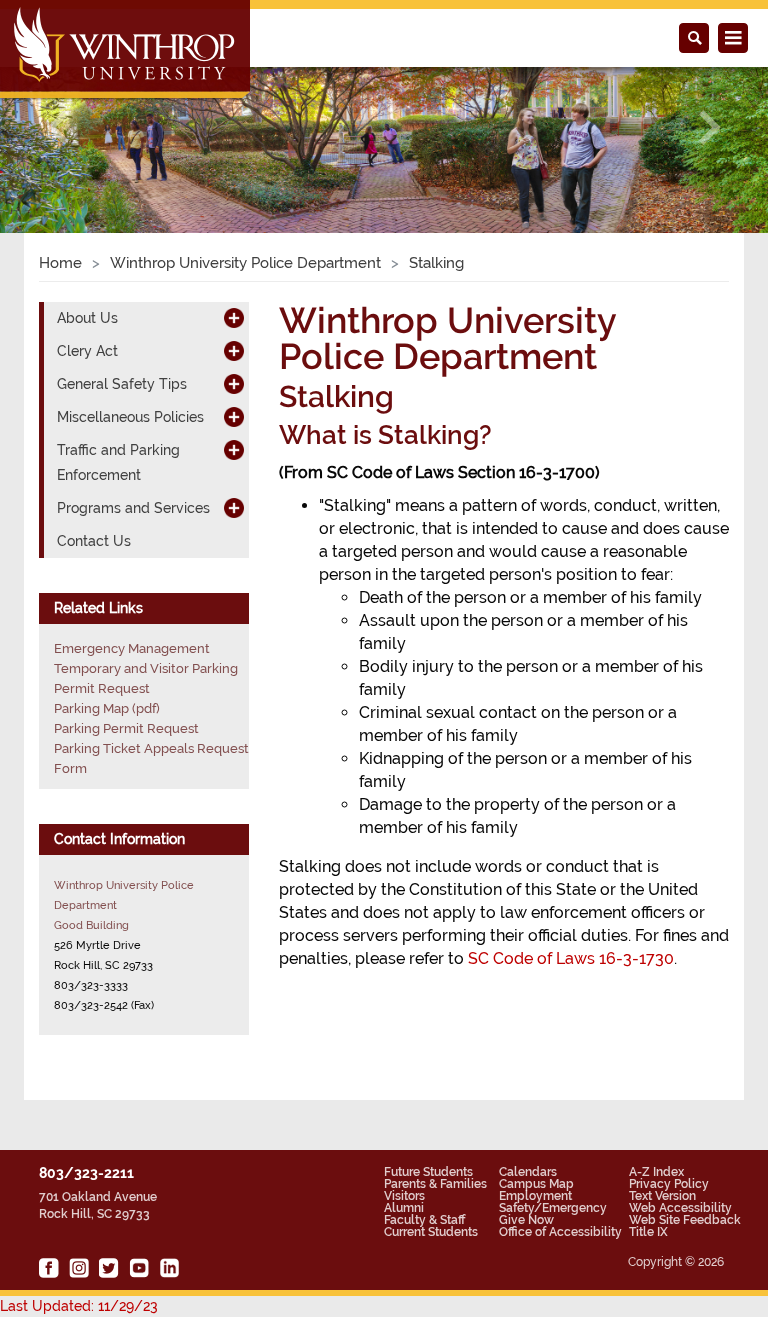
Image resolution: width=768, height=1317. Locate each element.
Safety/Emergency (553, 1208)
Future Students (428, 1172)
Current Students (431, 1232)
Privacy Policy (669, 1184)
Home (60, 263)
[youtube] (139, 1268)
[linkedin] (169, 1268)
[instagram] (79, 1268)
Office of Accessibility (560, 1232)
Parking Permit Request (126, 728)
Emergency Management (132, 648)
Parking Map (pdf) (107, 708)
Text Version (662, 1196)
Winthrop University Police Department (245, 263)
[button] (57, 127)
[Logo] (126, 51)
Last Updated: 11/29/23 (79, 1306)
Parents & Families (435, 1184)
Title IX (648, 1232)
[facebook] (49, 1268)
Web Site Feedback (685, 1220)
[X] (109, 1268)
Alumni (404, 1208)
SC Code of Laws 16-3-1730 (571, 958)
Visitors (404, 1196)
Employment (535, 1196)
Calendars (528, 1172)
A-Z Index (656, 1172)
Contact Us (94, 541)
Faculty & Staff (424, 1220)
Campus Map (536, 1184)
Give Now (526, 1220)
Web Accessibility (680, 1208)
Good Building (91, 925)
